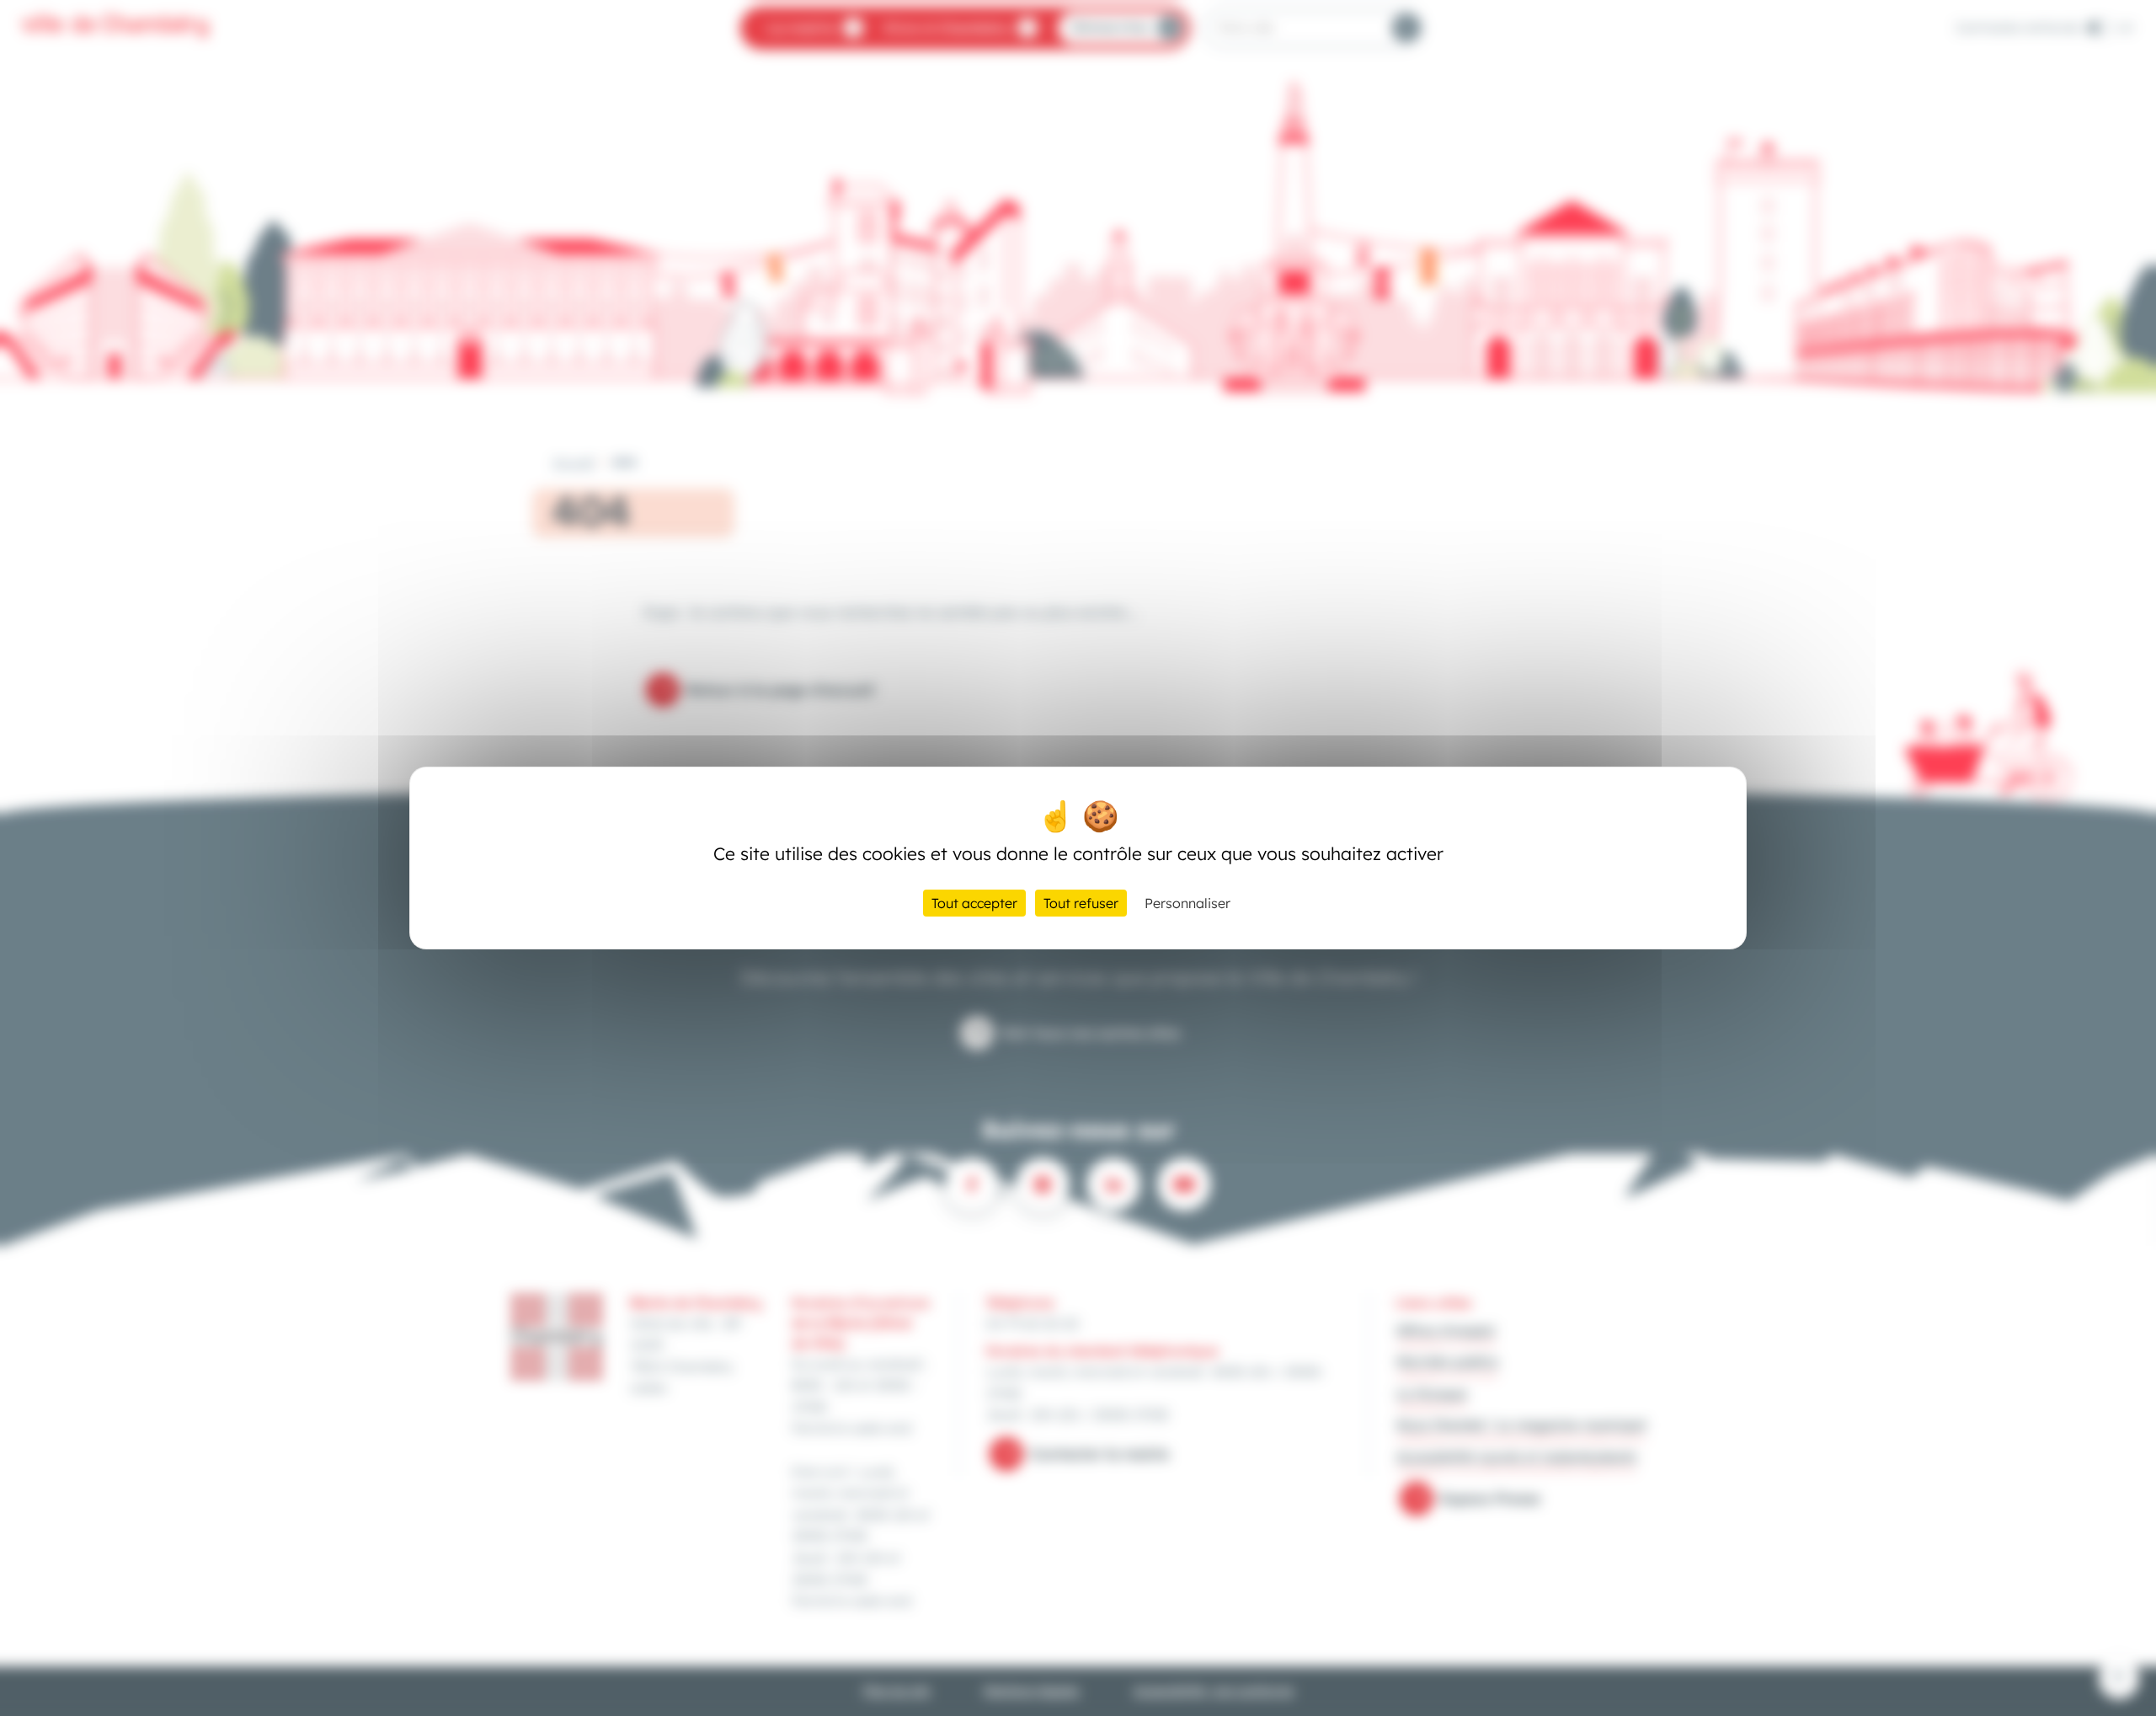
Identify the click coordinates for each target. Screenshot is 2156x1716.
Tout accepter (974, 903)
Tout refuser (1081, 903)
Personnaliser (1187, 903)
